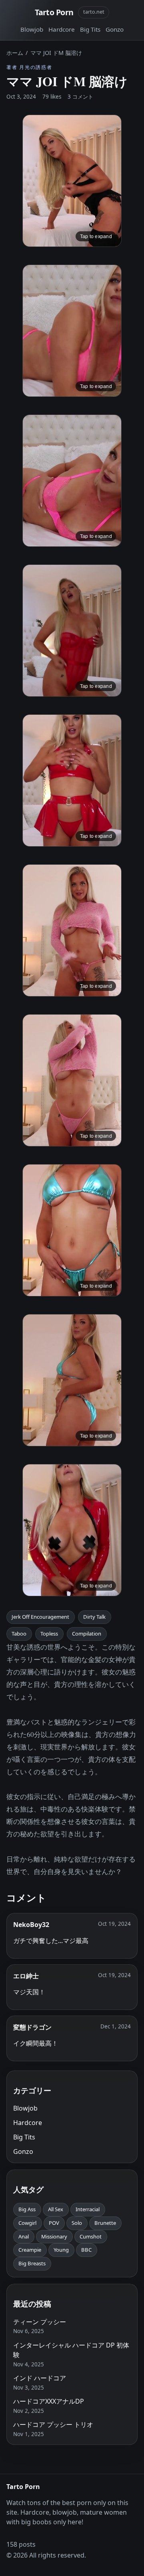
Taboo (19, 1634)
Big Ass (27, 2209)
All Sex (56, 2209)
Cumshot (91, 2236)
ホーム (15, 53)
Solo (77, 2223)
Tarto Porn (54, 12)
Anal (24, 2236)
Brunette (105, 2223)
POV (54, 2223)
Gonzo (115, 29)
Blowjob (32, 29)
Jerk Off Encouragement (40, 1617)
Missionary (54, 2236)
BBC (86, 2250)
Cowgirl (27, 2223)
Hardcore (62, 29)
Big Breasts (32, 2263)
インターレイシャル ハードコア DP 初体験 (71, 2350)
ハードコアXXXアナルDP (49, 2401)
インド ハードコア (40, 2378)
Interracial (88, 2209)
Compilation (87, 1634)
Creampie (30, 2250)
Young (61, 2250)
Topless (49, 1634)
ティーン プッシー (40, 2322)
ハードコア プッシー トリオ (53, 2424)
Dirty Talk (94, 1617)
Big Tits (90, 29)
